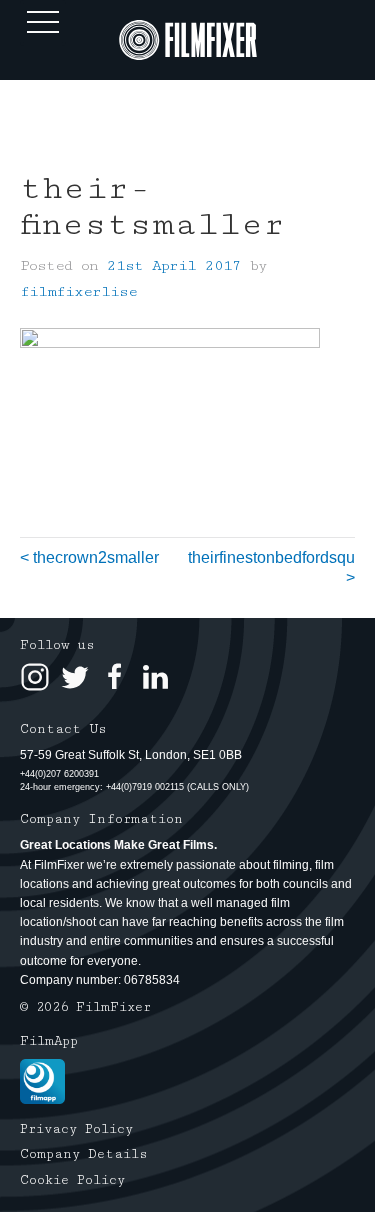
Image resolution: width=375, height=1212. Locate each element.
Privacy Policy (76, 1129)
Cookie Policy (72, 1180)
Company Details (84, 1154)
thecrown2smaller (96, 557)
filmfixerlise (78, 291)
